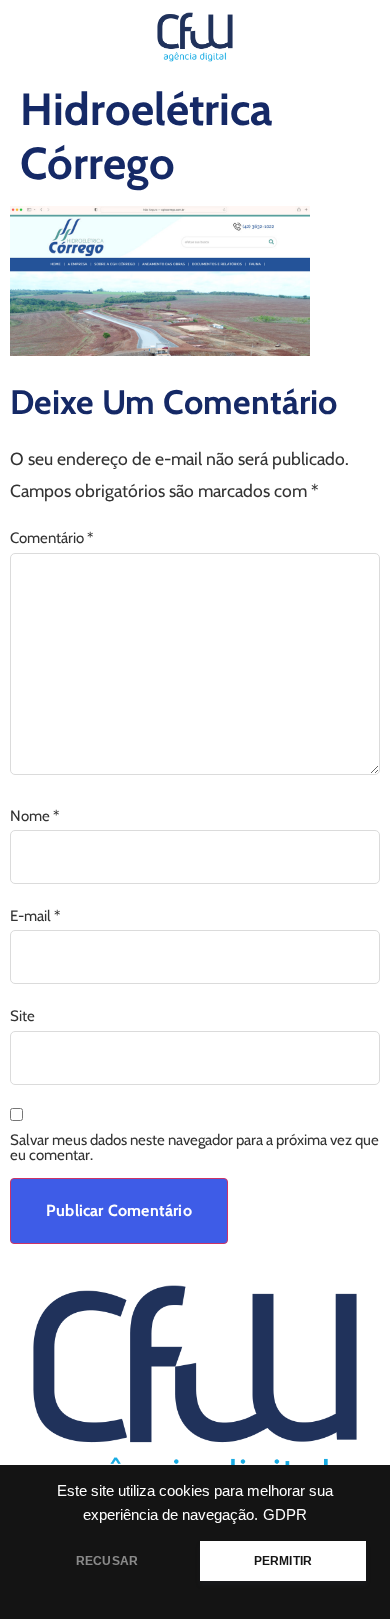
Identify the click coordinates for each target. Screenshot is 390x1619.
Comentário (51, 538)
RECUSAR (107, 1561)
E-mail (35, 916)
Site (22, 1016)
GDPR (285, 1515)
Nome (34, 816)
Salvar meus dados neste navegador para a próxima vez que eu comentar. (194, 1148)
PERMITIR (283, 1561)
